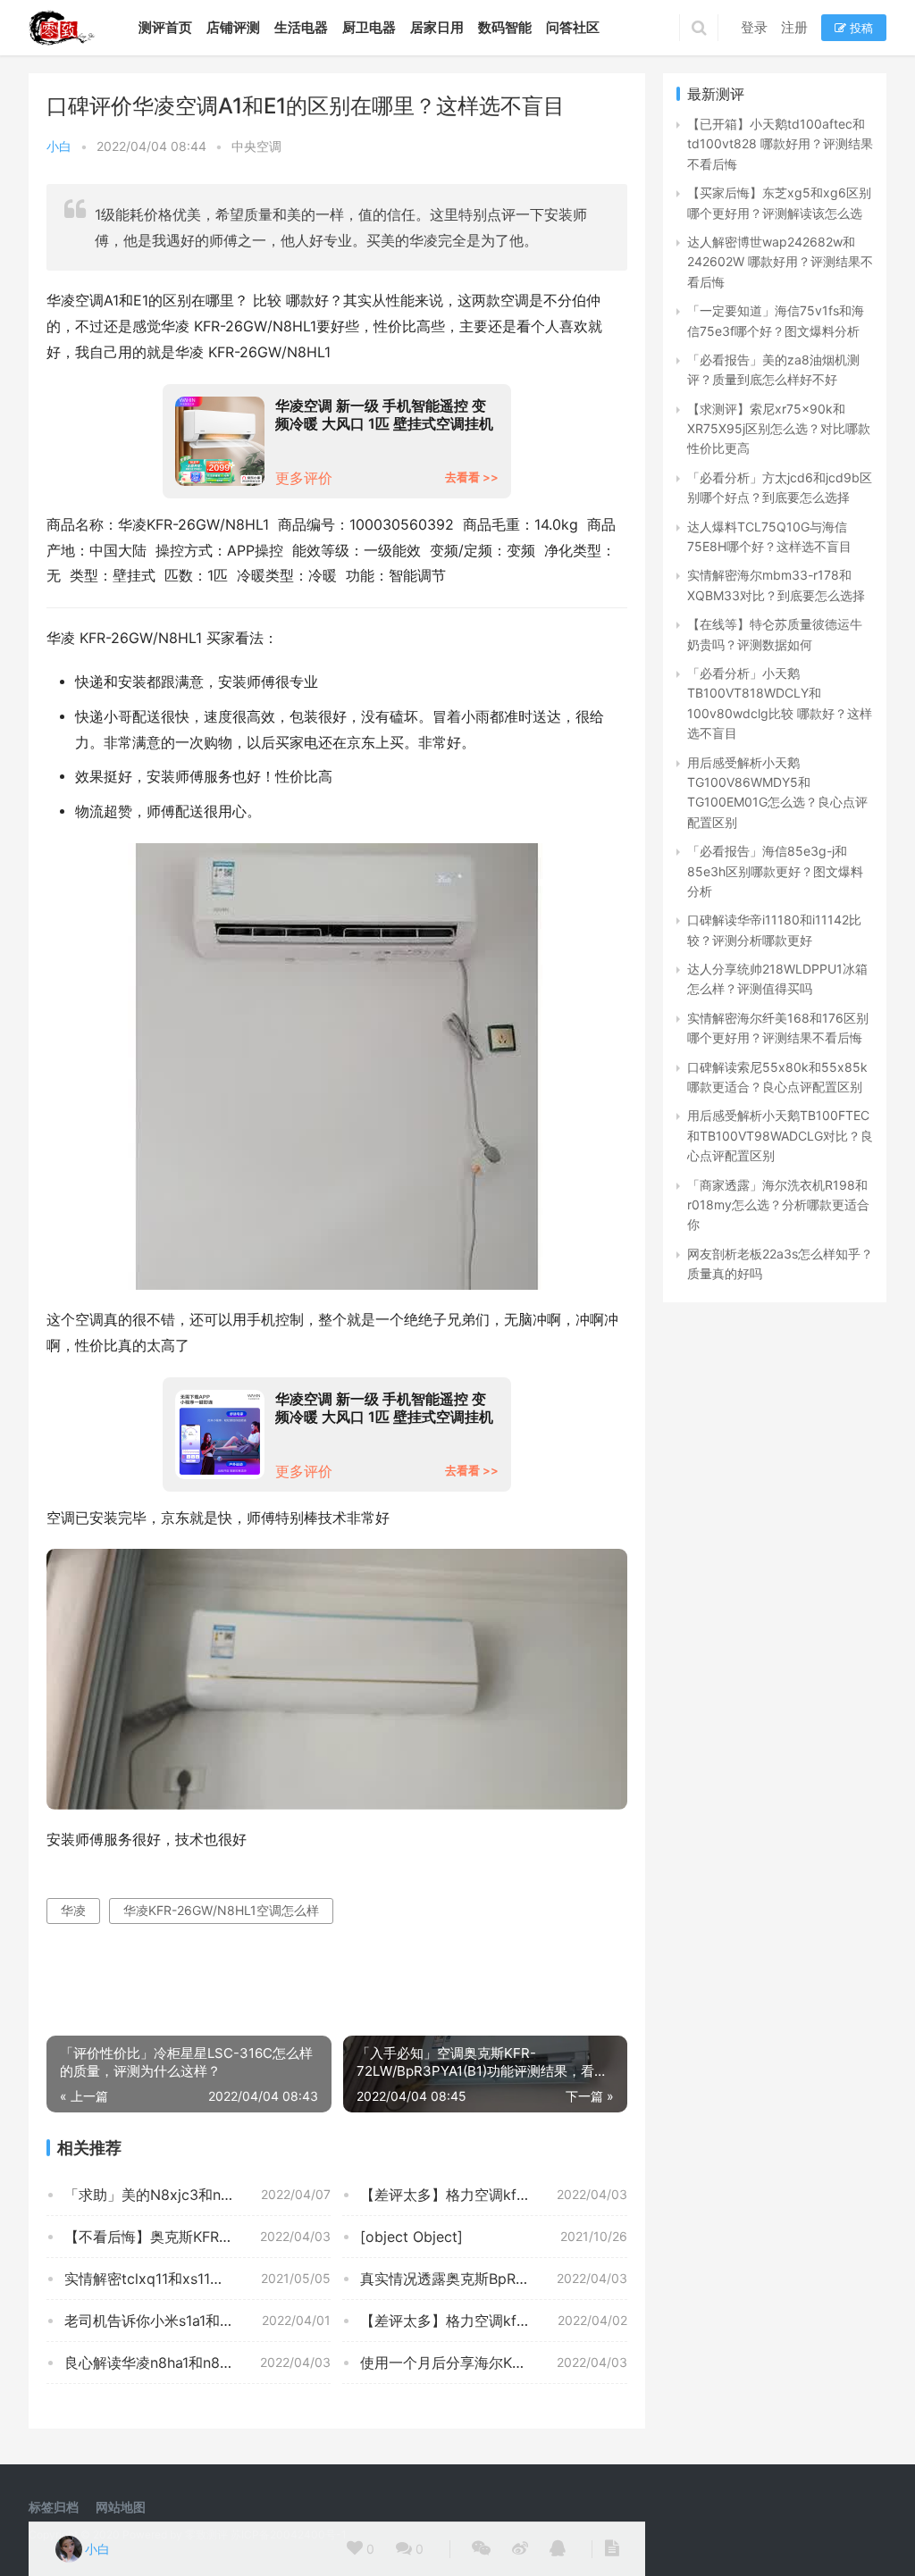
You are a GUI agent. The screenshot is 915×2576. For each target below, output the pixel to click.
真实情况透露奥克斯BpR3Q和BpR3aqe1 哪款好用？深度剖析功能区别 (493, 2279)
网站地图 (121, 2507)
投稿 (860, 28)
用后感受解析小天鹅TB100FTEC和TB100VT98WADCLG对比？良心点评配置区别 (780, 1135)
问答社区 (573, 27)
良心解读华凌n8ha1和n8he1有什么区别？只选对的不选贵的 (197, 2363)
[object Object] (411, 2237)
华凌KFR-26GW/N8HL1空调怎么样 (221, 1910)
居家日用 (437, 27)
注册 (794, 27)
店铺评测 (233, 27)
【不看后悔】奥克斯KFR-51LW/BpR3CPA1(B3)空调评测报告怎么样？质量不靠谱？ (197, 2237)
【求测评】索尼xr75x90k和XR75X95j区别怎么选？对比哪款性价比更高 (779, 429)
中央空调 (256, 146)
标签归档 (54, 2507)
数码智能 (505, 27)
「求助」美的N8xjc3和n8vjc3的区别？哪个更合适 (197, 2195)
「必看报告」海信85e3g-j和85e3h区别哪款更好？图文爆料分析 (775, 871)
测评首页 (165, 27)
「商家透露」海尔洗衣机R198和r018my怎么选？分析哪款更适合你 (778, 1205)
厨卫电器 (369, 27)
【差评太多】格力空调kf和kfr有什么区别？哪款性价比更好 (493, 2195)
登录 (754, 27)
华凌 (73, 1910)
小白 (59, 146)
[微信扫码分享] (481, 2549)
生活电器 (301, 27)
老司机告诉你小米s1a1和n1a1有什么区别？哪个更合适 (197, 2321)
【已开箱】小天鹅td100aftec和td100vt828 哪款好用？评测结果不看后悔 (780, 144)
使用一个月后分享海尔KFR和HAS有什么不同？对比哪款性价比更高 (493, 2363)
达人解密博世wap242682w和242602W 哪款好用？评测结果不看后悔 (780, 262)
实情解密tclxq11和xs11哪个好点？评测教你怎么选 (197, 2279)
